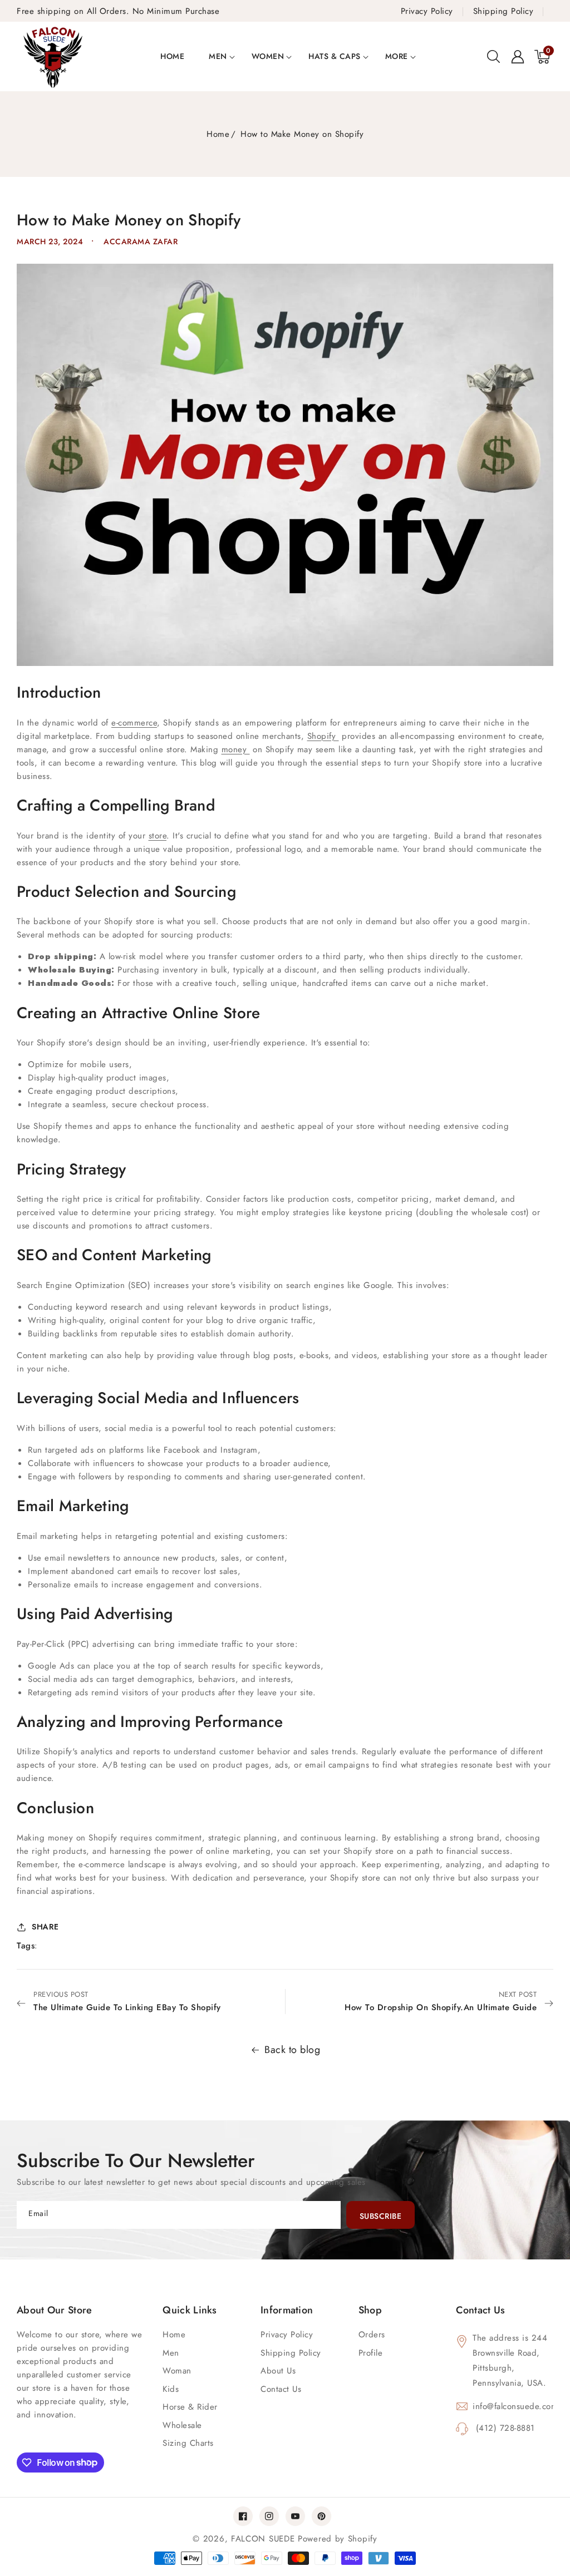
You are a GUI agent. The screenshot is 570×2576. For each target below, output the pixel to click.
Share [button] (45, 1927)
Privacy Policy (287, 2335)
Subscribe (381, 2216)
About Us (278, 2371)
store (158, 836)
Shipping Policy (291, 2353)
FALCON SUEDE (264, 2539)
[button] (493, 57)
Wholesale (182, 2425)
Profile (371, 2353)
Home (218, 134)
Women (268, 56)
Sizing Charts (188, 2443)
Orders (372, 2335)
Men (218, 56)
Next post (441, 2001)
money (236, 749)
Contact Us (281, 2389)
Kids (171, 2389)
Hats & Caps (335, 56)
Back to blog (292, 2050)
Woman (177, 2371)
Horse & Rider (190, 2407)
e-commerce (134, 723)
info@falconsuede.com (513, 2406)
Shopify (323, 736)
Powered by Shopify (338, 2539)
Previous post (127, 2001)
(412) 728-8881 (504, 2428)
